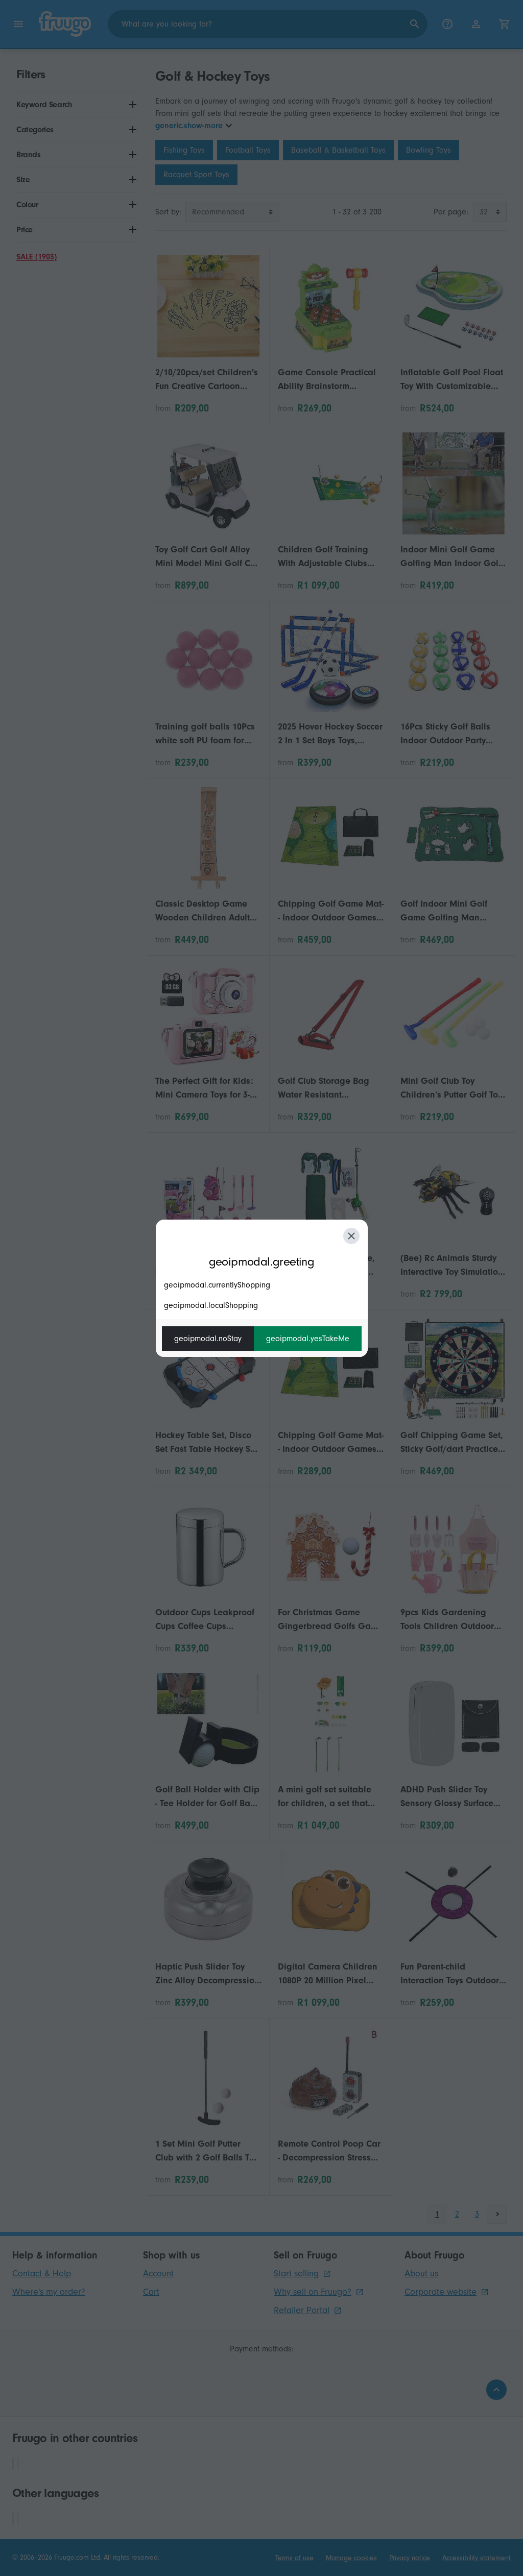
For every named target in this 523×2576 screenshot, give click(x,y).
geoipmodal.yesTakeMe (308, 1339)
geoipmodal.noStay (208, 1339)
